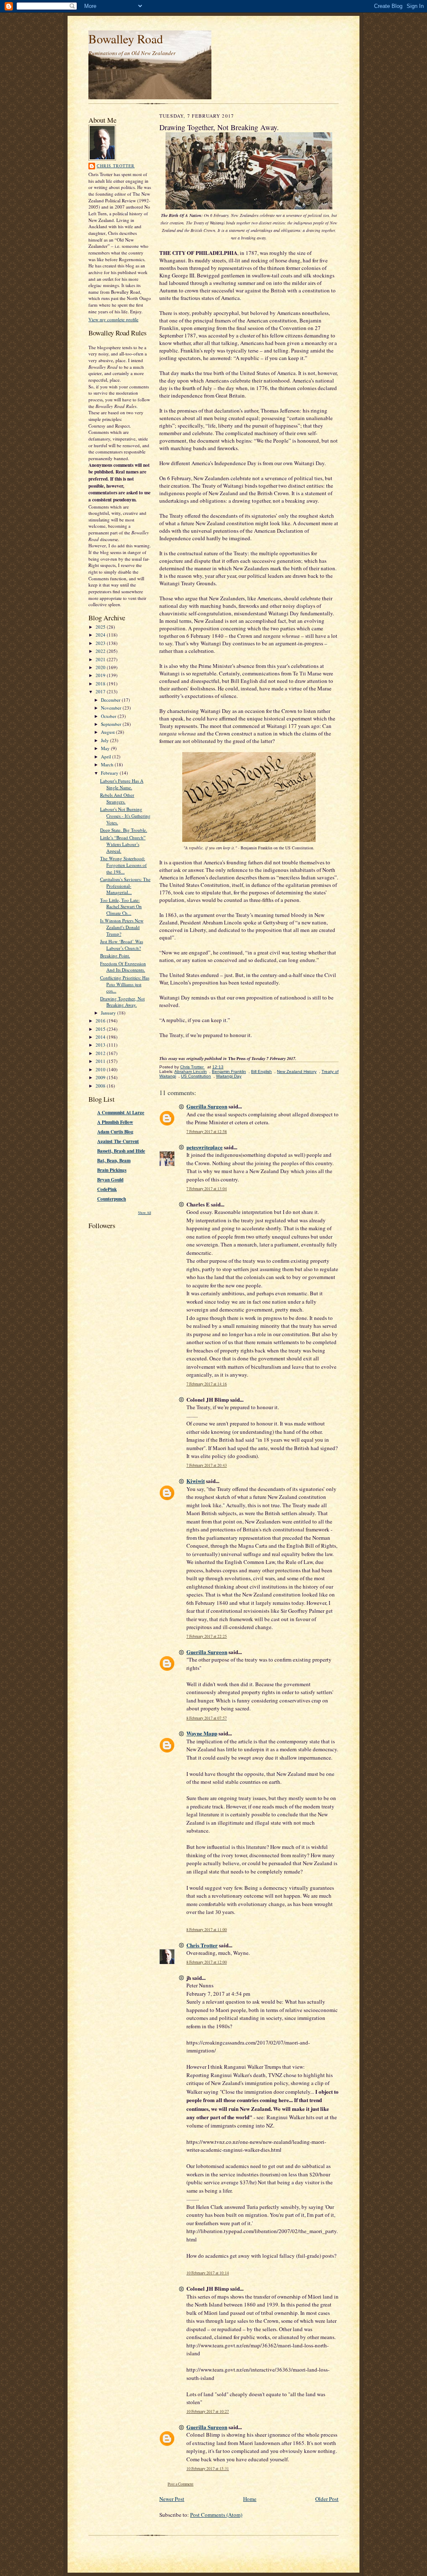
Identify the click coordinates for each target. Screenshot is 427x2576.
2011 (101, 1061)
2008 (101, 1086)
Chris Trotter (116, 166)
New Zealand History (297, 1071)
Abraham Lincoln (191, 1071)
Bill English (261, 1071)
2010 (101, 1069)
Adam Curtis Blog (115, 1132)
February (110, 773)
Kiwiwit (196, 1481)
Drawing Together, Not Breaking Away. (122, 1002)
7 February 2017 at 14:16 (207, 1384)
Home (250, 2499)
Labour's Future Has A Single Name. (122, 784)
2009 (101, 1077)
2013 (101, 1045)
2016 (101, 1021)
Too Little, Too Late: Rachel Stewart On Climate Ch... (121, 907)
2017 (101, 691)
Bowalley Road (126, 39)
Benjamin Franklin (229, 1071)
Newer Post (172, 2499)
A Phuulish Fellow (115, 1122)
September (112, 724)
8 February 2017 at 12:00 (207, 1962)
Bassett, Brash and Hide (121, 1151)
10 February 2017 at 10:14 (208, 2273)
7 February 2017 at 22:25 (207, 1636)
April (107, 757)
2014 (101, 1037)
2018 (101, 684)
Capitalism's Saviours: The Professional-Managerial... (125, 886)
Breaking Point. (115, 956)
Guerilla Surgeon (207, 1106)
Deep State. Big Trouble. (124, 830)
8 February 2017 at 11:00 (207, 1930)
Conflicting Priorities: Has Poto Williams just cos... (125, 984)
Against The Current (118, 1141)
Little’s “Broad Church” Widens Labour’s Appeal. (123, 844)
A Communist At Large (121, 1113)
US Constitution (196, 1076)
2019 (101, 675)
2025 (101, 627)
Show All (144, 1212)
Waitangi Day (229, 1076)
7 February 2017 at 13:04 (207, 1189)
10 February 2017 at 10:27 (208, 2411)
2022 (101, 651)
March (108, 764)
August (108, 732)
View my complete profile (113, 319)
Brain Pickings (112, 1170)
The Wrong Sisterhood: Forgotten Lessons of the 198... (123, 865)
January (109, 1013)
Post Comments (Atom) (216, 2515)
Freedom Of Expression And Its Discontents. (123, 967)
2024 (101, 635)
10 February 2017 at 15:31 (208, 2469)
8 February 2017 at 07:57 (207, 1718)
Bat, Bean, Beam (114, 1161)
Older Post (327, 2499)
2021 (101, 659)
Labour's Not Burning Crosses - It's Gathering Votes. (125, 816)
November (112, 708)
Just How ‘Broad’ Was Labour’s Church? (122, 945)
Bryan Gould (110, 1180)
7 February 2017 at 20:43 (207, 1465)
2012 (101, 1053)
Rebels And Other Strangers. (117, 798)
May (106, 748)
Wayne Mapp (202, 1733)
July (105, 740)
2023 (101, 643)
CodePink (107, 1189)
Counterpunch (112, 1199)
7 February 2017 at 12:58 (207, 1132)
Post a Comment (181, 2484)
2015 (101, 1029)
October (109, 716)
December (111, 700)
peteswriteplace (205, 1147)
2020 (101, 667)
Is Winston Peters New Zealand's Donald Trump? (122, 927)
